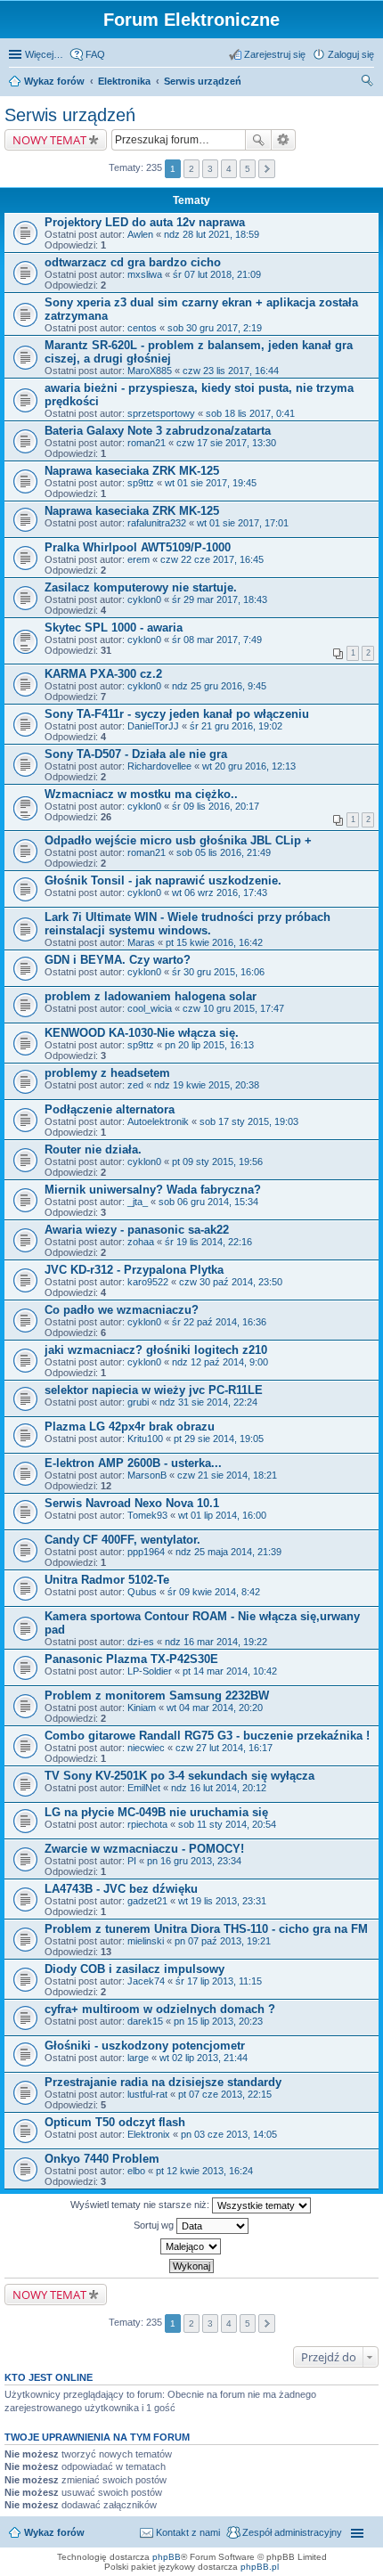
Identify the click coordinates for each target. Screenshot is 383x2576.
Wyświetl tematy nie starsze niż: (141, 2205)
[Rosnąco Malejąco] (191, 2246)
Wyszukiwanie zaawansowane (284, 140)
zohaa (141, 1242)
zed (135, 1085)
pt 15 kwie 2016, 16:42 (214, 942)
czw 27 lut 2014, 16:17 (224, 1748)
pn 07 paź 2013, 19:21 (223, 1941)
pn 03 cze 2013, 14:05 (229, 2134)
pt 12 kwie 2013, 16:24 (204, 2171)
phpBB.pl (260, 2567)
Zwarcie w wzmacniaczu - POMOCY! (144, 1849)
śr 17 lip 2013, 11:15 (219, 1981)
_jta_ (138, 1202)
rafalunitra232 (157, 523)
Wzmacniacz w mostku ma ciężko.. (141, 794)
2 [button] (191, 169)
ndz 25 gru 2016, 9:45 (219, 686)
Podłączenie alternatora (110, 1109)
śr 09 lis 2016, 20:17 (216, 806)
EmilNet (144, 1788)
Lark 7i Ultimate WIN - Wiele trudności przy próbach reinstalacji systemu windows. (187, 924)
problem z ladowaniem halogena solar (151, 996)
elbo (136, 2171)
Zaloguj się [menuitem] (351, 54)
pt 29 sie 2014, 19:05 (219, 1439)
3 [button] (210, 169)
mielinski (146, 1941)
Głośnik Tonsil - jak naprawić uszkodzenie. (163, 880)
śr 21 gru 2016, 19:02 (236, 726)
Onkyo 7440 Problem (102, 2159)
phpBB (167, 2557)
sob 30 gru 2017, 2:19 (215, 328)
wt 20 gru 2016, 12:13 (249, 766)
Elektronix (149, 2134)
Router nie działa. (93, 1149)
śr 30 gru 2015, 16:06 (218, 972)
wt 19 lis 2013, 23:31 (222, 1901)
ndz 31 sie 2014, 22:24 (208, 1402)
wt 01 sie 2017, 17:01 (243, 523)
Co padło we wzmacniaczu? (122, 1310)
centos (142, 328)
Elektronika (124, 81)
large (138, 2058)
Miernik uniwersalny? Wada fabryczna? (153, 1190)
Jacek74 (146, 1981)
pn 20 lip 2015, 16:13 (209, 1045)
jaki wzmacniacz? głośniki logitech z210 (156, 1350)
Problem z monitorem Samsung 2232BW (157, 1696)
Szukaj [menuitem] (368, 83)
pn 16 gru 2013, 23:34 (194, 1861)
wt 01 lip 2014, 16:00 (222, 1515)
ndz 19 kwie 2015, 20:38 (207, 1085)
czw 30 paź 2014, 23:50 (231, 1282)
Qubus (142, 1592)
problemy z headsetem (107, 1073)
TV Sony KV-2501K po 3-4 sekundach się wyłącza (179, 1776)
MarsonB (147, 1475)
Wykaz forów (54, 81)
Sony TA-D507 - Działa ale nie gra (136, 754)
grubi (138, 1402)
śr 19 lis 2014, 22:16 (208, 1242)
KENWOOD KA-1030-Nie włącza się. (142, 1033)
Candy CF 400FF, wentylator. (122, 1540)
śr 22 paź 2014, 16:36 (219, 1322)
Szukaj (258, 140)
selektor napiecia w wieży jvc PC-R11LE (154, 1390)
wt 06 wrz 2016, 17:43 (220, 893)
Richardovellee (159, 766)
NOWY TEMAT (49, 140)
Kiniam (142, 1708)
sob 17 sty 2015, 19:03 (249, 1121)
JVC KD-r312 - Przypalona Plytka (134, 1270)
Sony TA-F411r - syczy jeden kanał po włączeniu (177, 714)
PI (132, 1861)
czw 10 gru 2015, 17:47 (233, 1008)
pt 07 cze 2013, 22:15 (225, 2094)
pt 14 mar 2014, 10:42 (230, 1671)
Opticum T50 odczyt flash (115, 2122)
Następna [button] (267, 169)
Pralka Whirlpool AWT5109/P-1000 (138, 547)
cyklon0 (144, 599)
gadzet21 (147, 1901)
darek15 (145, 2021)
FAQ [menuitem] (95, 54)
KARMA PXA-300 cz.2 (103, 674)
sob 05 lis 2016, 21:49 (224, 852)
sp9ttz (141, 483)
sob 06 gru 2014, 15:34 (208, 1202)
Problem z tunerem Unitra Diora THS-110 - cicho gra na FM (206, 1929)
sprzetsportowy (161, 413)
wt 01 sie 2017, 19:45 (211, 483)
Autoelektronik (158, 1121)
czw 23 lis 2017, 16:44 (231, 371)
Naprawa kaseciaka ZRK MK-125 (132, 471)
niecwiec (146, 1748)
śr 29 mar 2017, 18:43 (220, 599)
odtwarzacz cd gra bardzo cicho (133, 262)
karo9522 (148, 1282)
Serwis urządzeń (203, 81)
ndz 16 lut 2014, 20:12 (219, 1788)
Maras (141, 942)
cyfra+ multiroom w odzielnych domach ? (160, 2009)
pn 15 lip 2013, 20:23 (218, 2021)
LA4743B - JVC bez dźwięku (121, 1889)
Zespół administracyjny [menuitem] (292, 2532)
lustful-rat (147, 2094)
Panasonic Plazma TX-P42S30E (131, 1659)
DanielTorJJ (153, 726)
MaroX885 (150, 371)
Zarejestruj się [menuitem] (275, 54)
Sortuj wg (155, 2225)
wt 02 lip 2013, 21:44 (204, 2058)
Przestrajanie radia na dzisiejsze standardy (163, 2082)
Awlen (140, 234)
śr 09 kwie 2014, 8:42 (214, 1592)
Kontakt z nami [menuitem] (188, 2532)
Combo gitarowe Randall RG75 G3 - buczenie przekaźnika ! (207, 1736)
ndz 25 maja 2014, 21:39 (228, 1552)
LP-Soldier (150, 1671)
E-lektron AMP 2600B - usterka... (133, 1463)
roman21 (147, 443)
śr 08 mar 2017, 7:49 (217, 640)
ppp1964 (146, 1552)
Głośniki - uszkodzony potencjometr (145, 2046)
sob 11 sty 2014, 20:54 (227, 1824)
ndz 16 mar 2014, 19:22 (216, 1642)
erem (139, 559)
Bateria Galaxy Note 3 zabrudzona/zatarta (158, 431)
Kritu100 (145, 1439)
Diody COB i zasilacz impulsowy (134, 1969)
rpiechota (147, 1824)
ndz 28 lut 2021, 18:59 (212, 234)
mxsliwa (145, 274)
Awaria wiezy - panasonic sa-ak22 (137, 1230)
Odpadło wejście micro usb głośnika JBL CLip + (178, 840)
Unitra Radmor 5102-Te (107, 1580)
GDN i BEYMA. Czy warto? (118, 960)
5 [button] (248, 169)
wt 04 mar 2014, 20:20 (215, 1708)
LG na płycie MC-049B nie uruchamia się (156, 1812)
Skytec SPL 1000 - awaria (114, 628)
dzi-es (141, 1642)
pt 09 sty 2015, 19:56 (217, 1162)
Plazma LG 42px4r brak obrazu (130, 1427)
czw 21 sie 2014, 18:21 (227, 1475)
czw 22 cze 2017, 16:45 (212, 559)
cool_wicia (150, 1008)
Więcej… (44, 54)
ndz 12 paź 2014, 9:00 (220, 1362)
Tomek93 (147, 1515)
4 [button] (229, 169)
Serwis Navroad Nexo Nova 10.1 (132, 1503)
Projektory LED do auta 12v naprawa (145, 222)
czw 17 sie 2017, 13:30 (226, 443)
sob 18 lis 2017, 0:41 (250, 413)
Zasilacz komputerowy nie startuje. (141, 587)
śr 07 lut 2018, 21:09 (217, 274)
